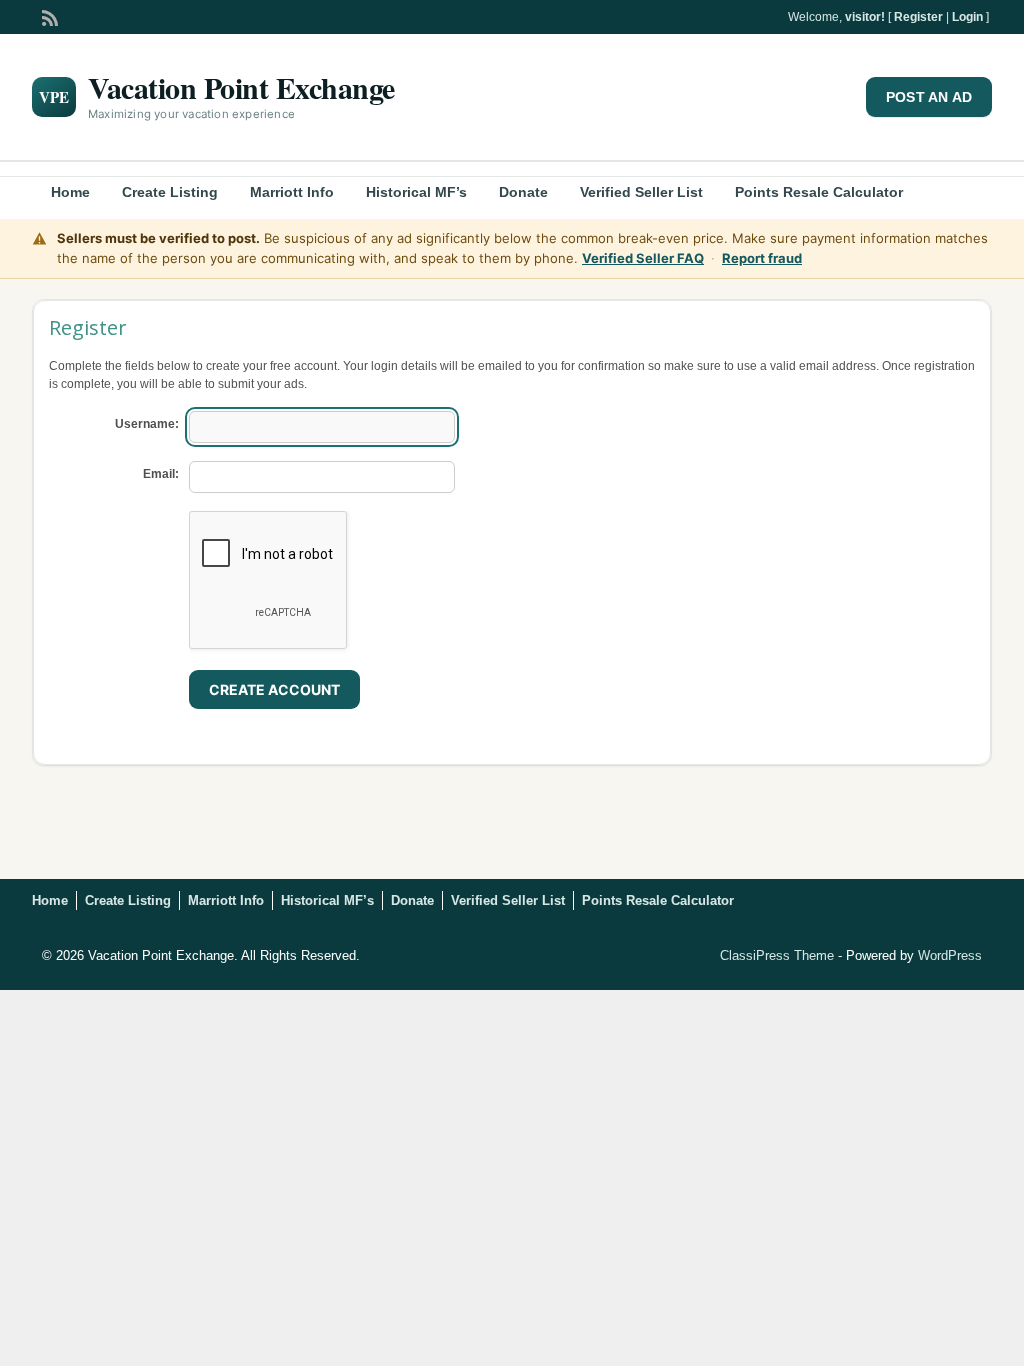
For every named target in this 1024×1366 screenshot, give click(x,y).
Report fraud (762, 258)
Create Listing (170, 192)
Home (70, 192)
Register (918, 17)
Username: (147, 424)
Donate (523, 192)
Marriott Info (292, 192)
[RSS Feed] (48, 16)
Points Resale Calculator (819, 192)
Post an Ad (929, 97)
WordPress (950, 955)
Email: (161, 474)
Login (967, 17)
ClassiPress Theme (777, 955)
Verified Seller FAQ (643, 258)
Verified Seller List (641, 192)
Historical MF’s (416, 192)
